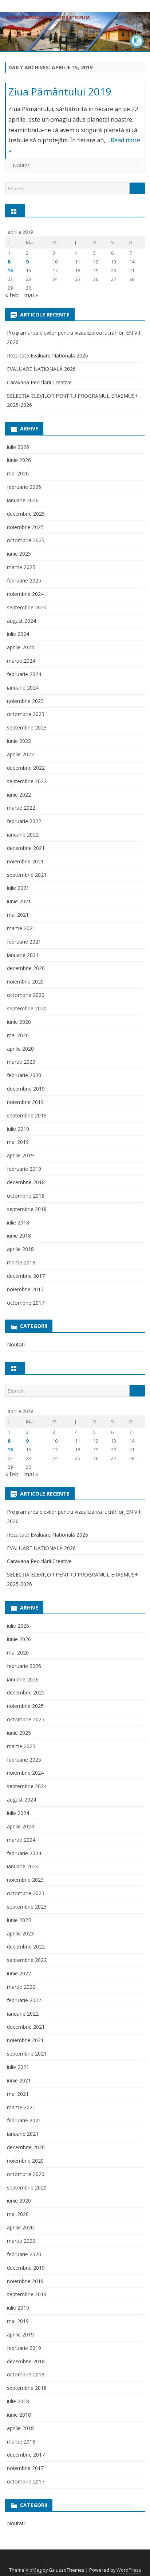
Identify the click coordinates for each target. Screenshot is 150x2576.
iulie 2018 (18, 1222)
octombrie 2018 (26, 1196)
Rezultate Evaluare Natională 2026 (48, 355)
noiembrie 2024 (25, 594)
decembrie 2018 (26, 1182)
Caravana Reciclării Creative (39, 382)
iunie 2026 (19, 460)
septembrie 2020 (27, 1008)
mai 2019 (18, 1142)
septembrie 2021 (27, 875)
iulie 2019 (18, 1129)
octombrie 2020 (26, 995)
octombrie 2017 (26, 1303)
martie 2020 (21, 1062)
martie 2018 (21, 1262)
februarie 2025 (24, 580)
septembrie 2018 (27, 1209)
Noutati (22, 165)
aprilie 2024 (20, 647)
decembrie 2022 (26, 768)
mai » (31, 295)
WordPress (129, 2570)
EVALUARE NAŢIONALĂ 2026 (41, 369)
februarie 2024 (24, 674)
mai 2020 (18, 1035)
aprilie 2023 (20, 754)
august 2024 (21, 621)
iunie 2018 (19, 1236)
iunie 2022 (19, 795)
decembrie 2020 (26, 968)
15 (10, 270)
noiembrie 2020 (25, 982)
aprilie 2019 (20, 1155)
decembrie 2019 (26, 1089)
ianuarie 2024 (23, 688)
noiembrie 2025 (25, 527)
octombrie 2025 (26, 540)
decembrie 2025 (26, 514)
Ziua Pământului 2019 (60, 91)
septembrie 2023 (27, 727)
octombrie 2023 (26, 714)
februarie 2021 (24, 942)
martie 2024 (21, 661)
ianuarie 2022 (23, 835)
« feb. (12, 295)
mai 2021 (18, 915)
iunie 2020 (19, 1022)
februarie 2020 (24, 1075)
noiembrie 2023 (25, 701)
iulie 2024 (18, 634)
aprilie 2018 (20, 1249)
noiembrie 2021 (25, 861)
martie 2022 (21, 808)
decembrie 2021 (26, 848)
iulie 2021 (18, 888)
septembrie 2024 (27, 607)
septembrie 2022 (27, 781)
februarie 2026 (24, 487)
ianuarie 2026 (23, 500)
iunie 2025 (19, 554)
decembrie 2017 (26, 1276)
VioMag (33, 2570)
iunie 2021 (19, 901)
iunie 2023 (19, 741)
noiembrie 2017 (25, 1289)
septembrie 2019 (27, 1115)
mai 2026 (18, 473)
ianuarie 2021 (23, 955)
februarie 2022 (24, 821)
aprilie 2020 (20, 1049)
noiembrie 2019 (25, 1102)
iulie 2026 (18, 447)
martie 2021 (21, 928)
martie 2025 (21, 567)
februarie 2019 (24, 1169)
